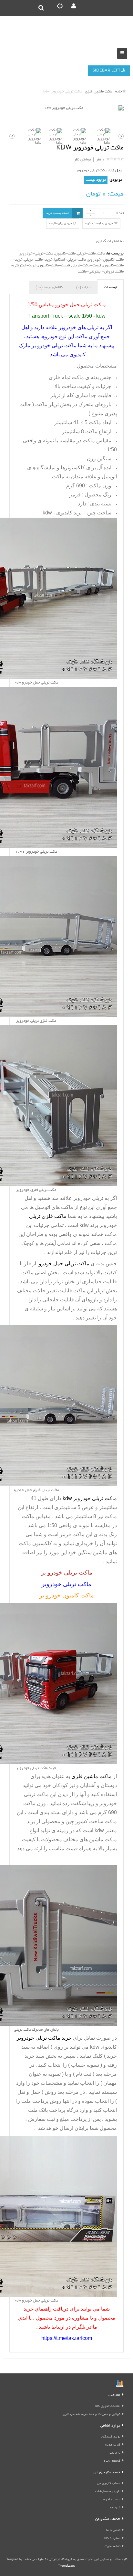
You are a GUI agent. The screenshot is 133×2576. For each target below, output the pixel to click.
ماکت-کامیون (65, 254)
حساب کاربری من (109, 2484)
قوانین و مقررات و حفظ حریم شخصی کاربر (92, 2414)
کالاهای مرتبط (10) (49, 287)
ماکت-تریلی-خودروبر (36, 254)
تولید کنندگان (111, 2437)
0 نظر (100, 160)
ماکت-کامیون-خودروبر (106, 260)
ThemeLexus (66, 2566)
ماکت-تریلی (86, 254)
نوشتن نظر (83, 160)
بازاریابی (115, 2453)
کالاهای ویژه (112, 2461)
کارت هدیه (113, 2445)
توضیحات (110, 288)
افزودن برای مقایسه (61, 224)
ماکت (101, 254)
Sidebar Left (107, 71)
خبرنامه (115, 2508)
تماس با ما (113, 2530)
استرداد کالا (112, 2538)
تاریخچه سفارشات (108, 2492)
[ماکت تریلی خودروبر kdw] (66, 108)
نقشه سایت (113, 2547)
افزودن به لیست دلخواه (100, 224)
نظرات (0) (83, 287)
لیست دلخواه (112, 2500)
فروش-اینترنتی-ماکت (97, 272)
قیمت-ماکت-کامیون (54, 266)
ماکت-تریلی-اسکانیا (70, 260)
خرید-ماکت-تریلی (38, 260)
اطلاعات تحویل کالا (108, 2406)
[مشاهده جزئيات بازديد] (120, 2384)
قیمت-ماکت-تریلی (87, 266)
